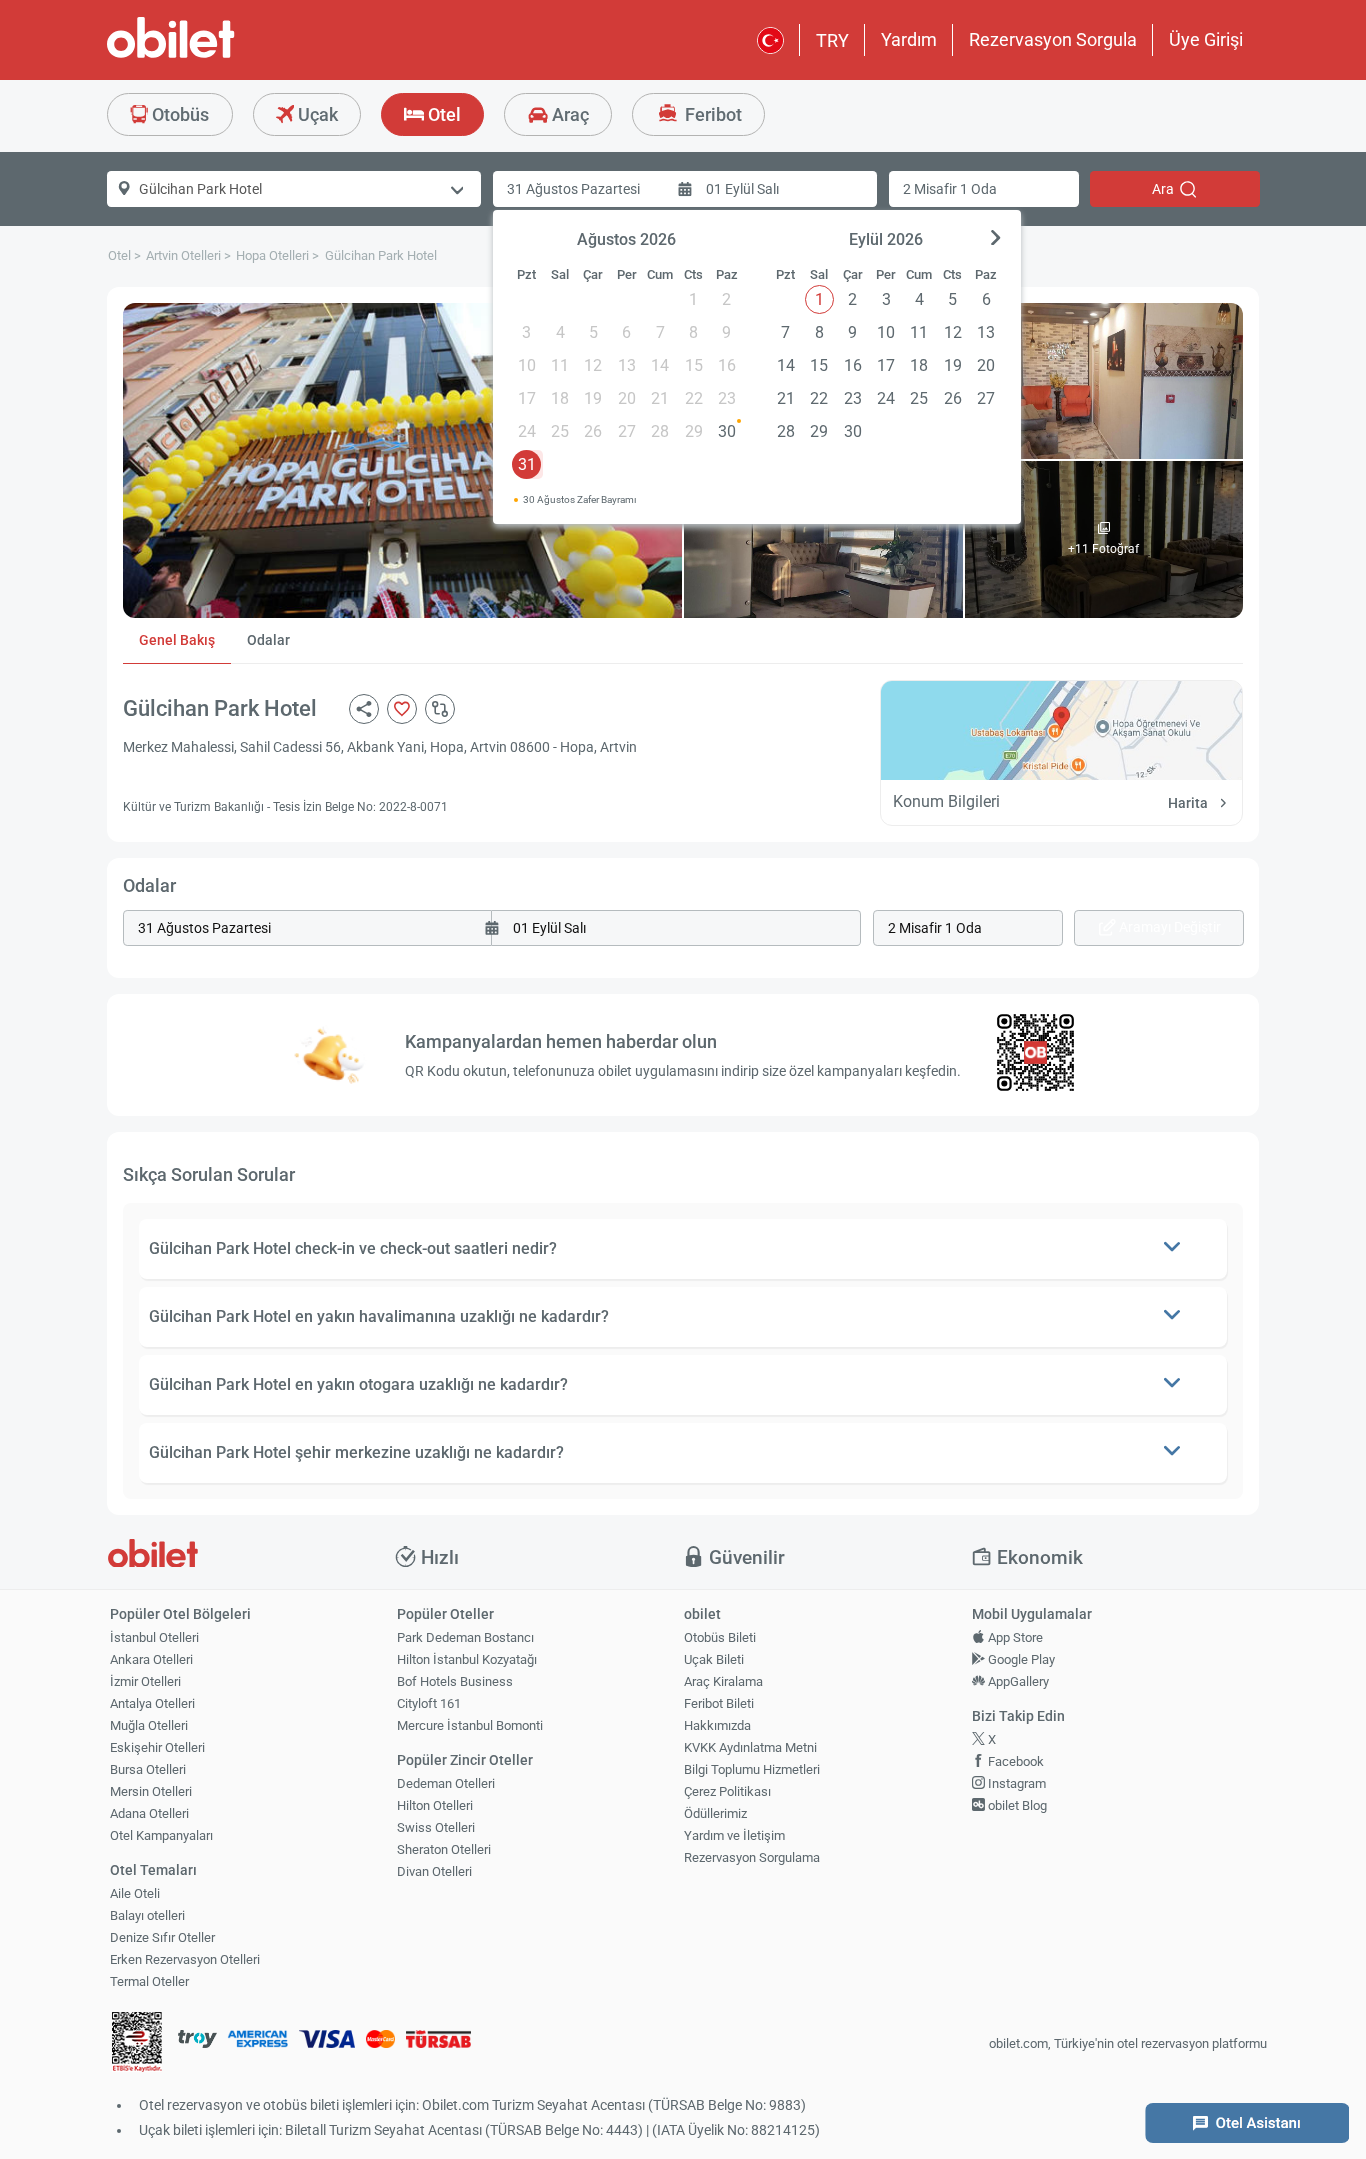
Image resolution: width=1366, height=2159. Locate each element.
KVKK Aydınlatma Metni (750, 1747)
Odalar (268, 640)
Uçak (316, 114)
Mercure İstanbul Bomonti (470, 1725)
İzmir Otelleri (145, 1681)
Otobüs (178, 114)
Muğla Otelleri (149, 1725)
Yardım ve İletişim (734, 1835)
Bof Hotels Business (455, 1681)
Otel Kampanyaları (161, 1835)
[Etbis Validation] (137, 2044)
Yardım (909, 39)
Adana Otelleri (149, 1813)
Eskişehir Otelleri (157, 1747)
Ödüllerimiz (715, 1813)
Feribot (711, 114)
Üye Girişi (1206, 39)
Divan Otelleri (434, 1871)
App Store (1014, 1637)
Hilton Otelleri (435, 1805)
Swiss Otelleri (436, 1827)
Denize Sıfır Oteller (162, 1937)
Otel (442, 114)
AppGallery (1017, 1681)
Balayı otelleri (147, 1915)
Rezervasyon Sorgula (1053, 39)
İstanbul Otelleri (154, 1637)
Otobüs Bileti (720, 1637)
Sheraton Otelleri (444, 1849)
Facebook (1014, 1761)
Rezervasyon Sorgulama (752, 1857)
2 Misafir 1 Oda (950, 189)
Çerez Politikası (727, 1791)
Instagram (1015, 1783)
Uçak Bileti (714, 1659)
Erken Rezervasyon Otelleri (185, 1959)
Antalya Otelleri (152, 1703)
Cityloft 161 (429, 1703)
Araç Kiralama (723, 1681)
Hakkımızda (717, 1725)
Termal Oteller (149, 1981)
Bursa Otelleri (148, 1769)
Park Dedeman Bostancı (465, 1637)
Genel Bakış (177, 640)
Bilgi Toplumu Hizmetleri (752, 1769)
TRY (832, 40)
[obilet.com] (219, 55)
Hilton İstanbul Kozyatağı (467, 1659)
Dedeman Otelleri (446, 1783)
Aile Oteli (135, 1893)
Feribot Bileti (719, 1703)
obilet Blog (1016, 1805)
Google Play (1020, 1659)
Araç (568, 114)
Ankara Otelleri (151, 1659)
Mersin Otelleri (151, 1791)
